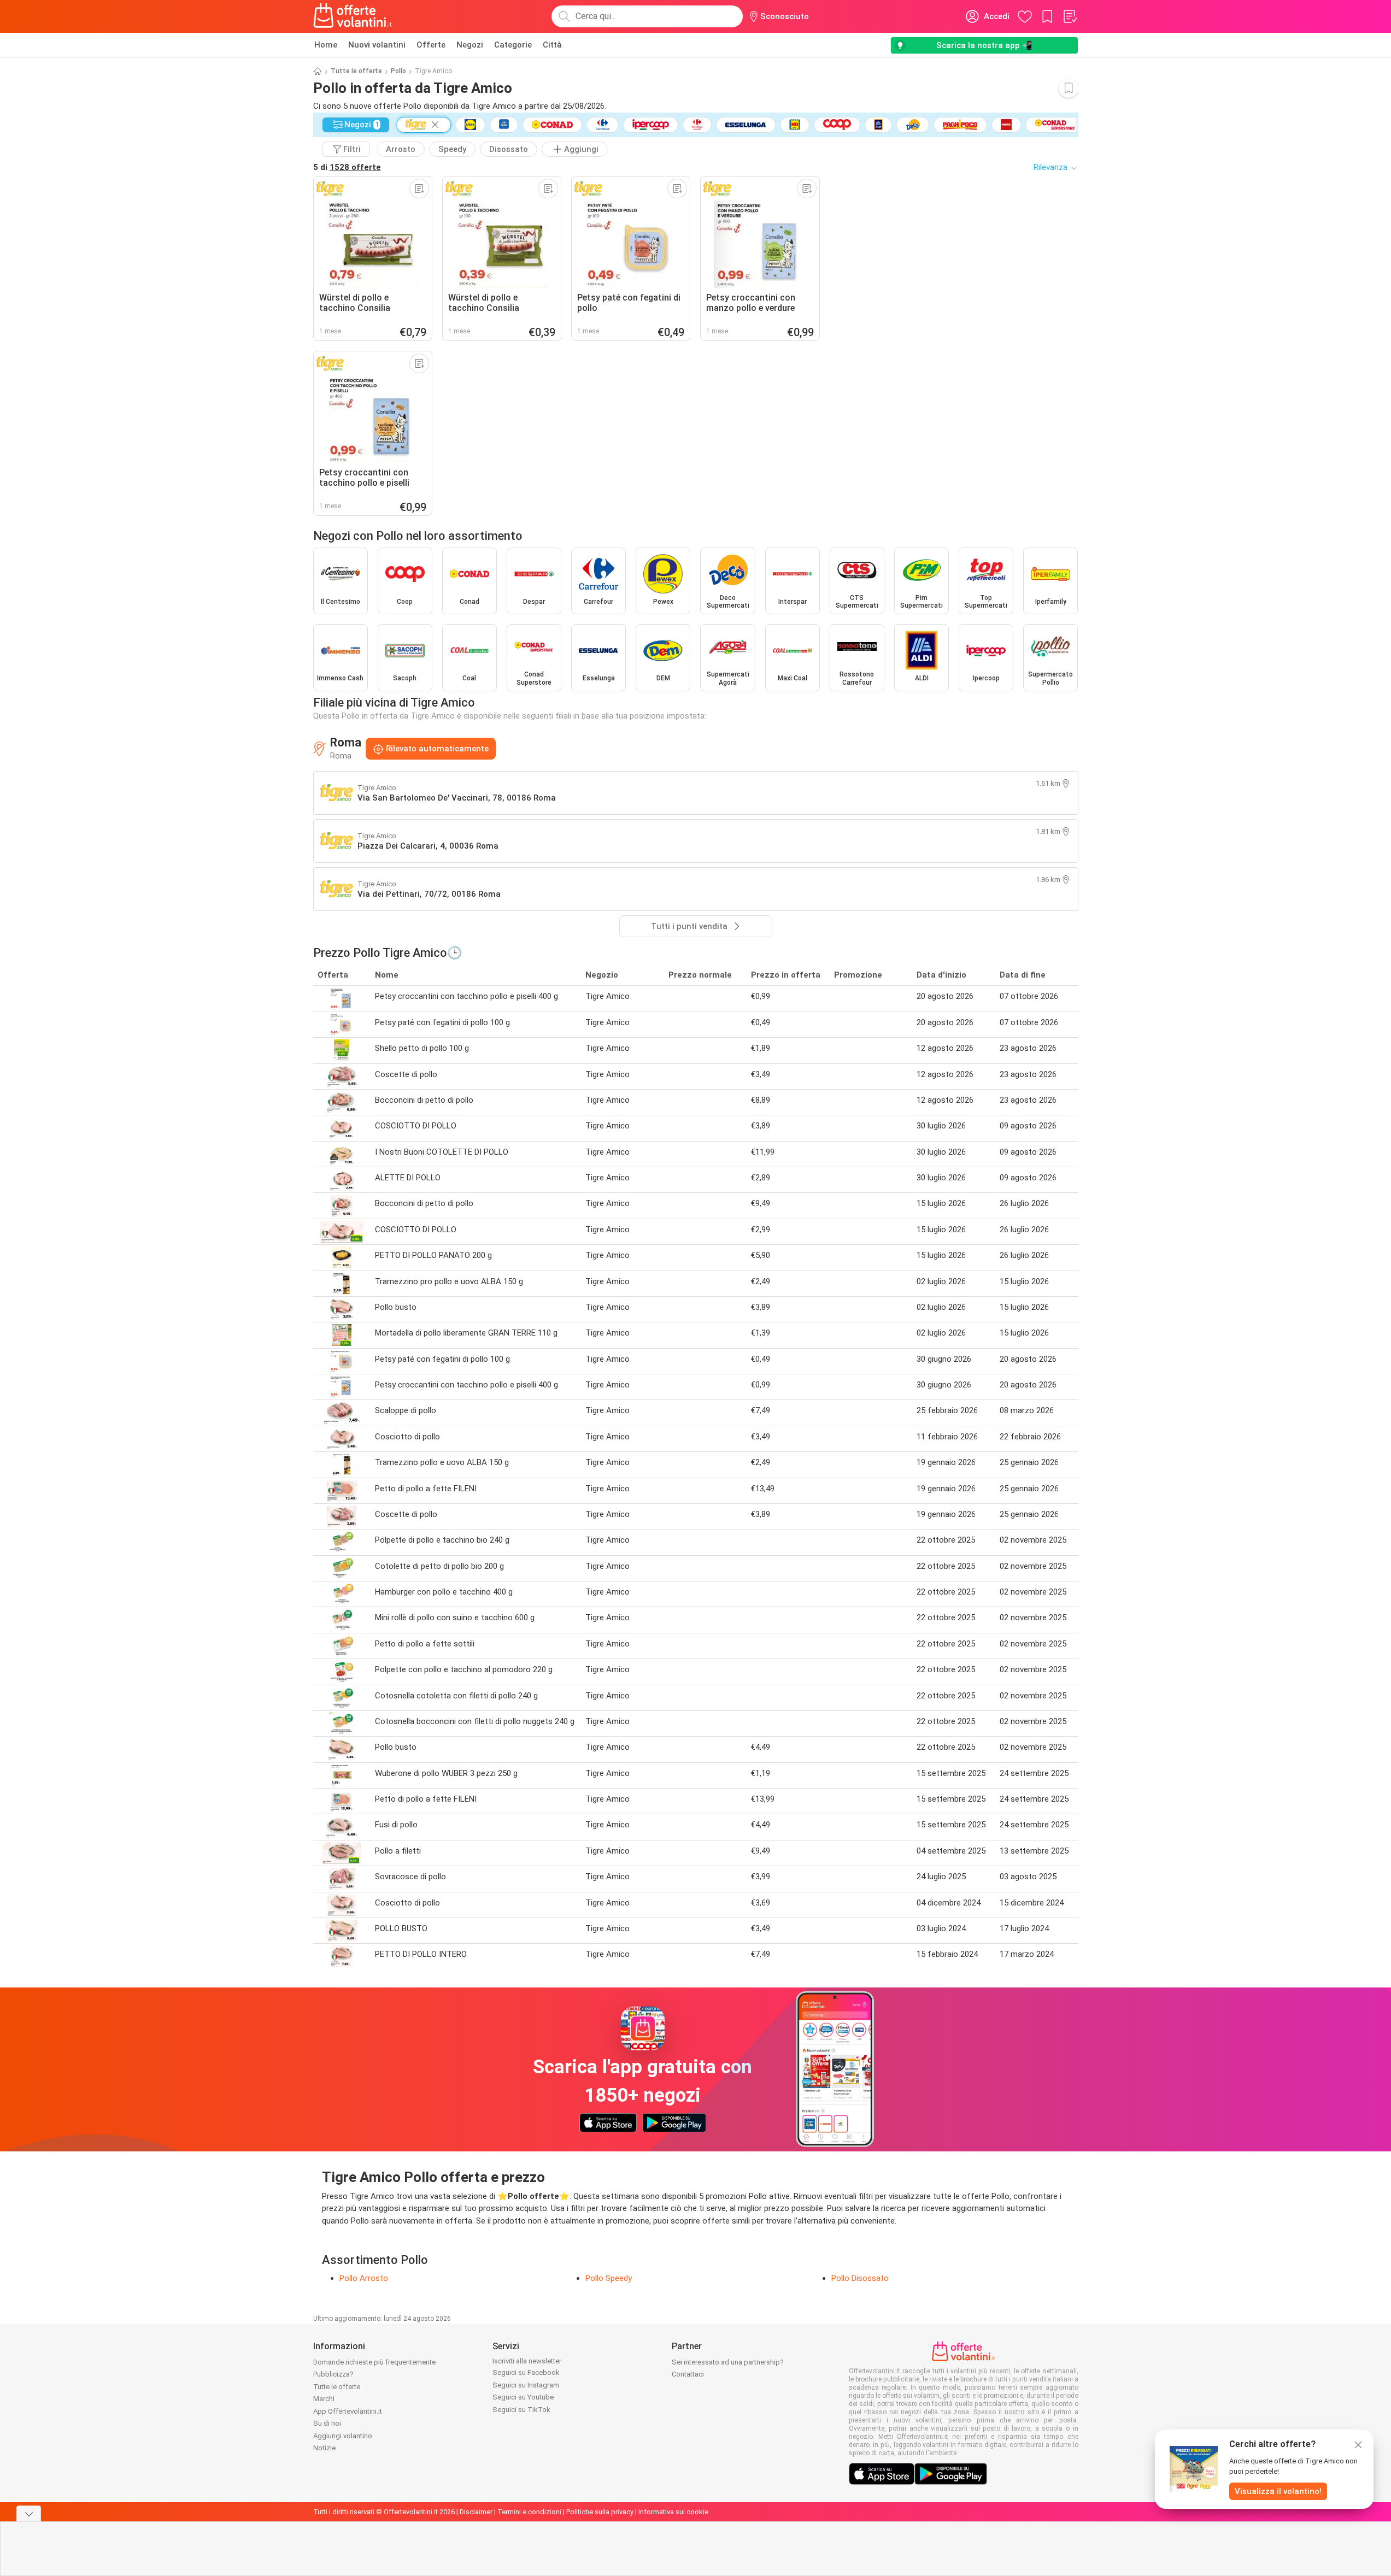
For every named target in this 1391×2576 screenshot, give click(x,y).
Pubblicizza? (333, 2374)
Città (552, 45)
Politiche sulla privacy (600, 2512)
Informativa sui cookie (673, 2512)
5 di (347, 167)
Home (326, 45)
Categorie (513, 45)
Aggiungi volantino (343, 2436)
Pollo (398, 71)
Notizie (324, 2448)
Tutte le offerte (356, 71)
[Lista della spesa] (1070, 16)
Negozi (470, 45)
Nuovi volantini (377, 45)
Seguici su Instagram (526, 2385)
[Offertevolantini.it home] (353, 16)
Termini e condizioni (529, 2512)
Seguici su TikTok (521, 2410)
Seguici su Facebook (526, 2372)
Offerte (431, 45)
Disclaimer (476, 2512)
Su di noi (327, 2423)
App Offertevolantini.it (348, 2411)
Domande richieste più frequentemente (374, 2362)
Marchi (324, 2399)
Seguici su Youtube (523, 2397)
